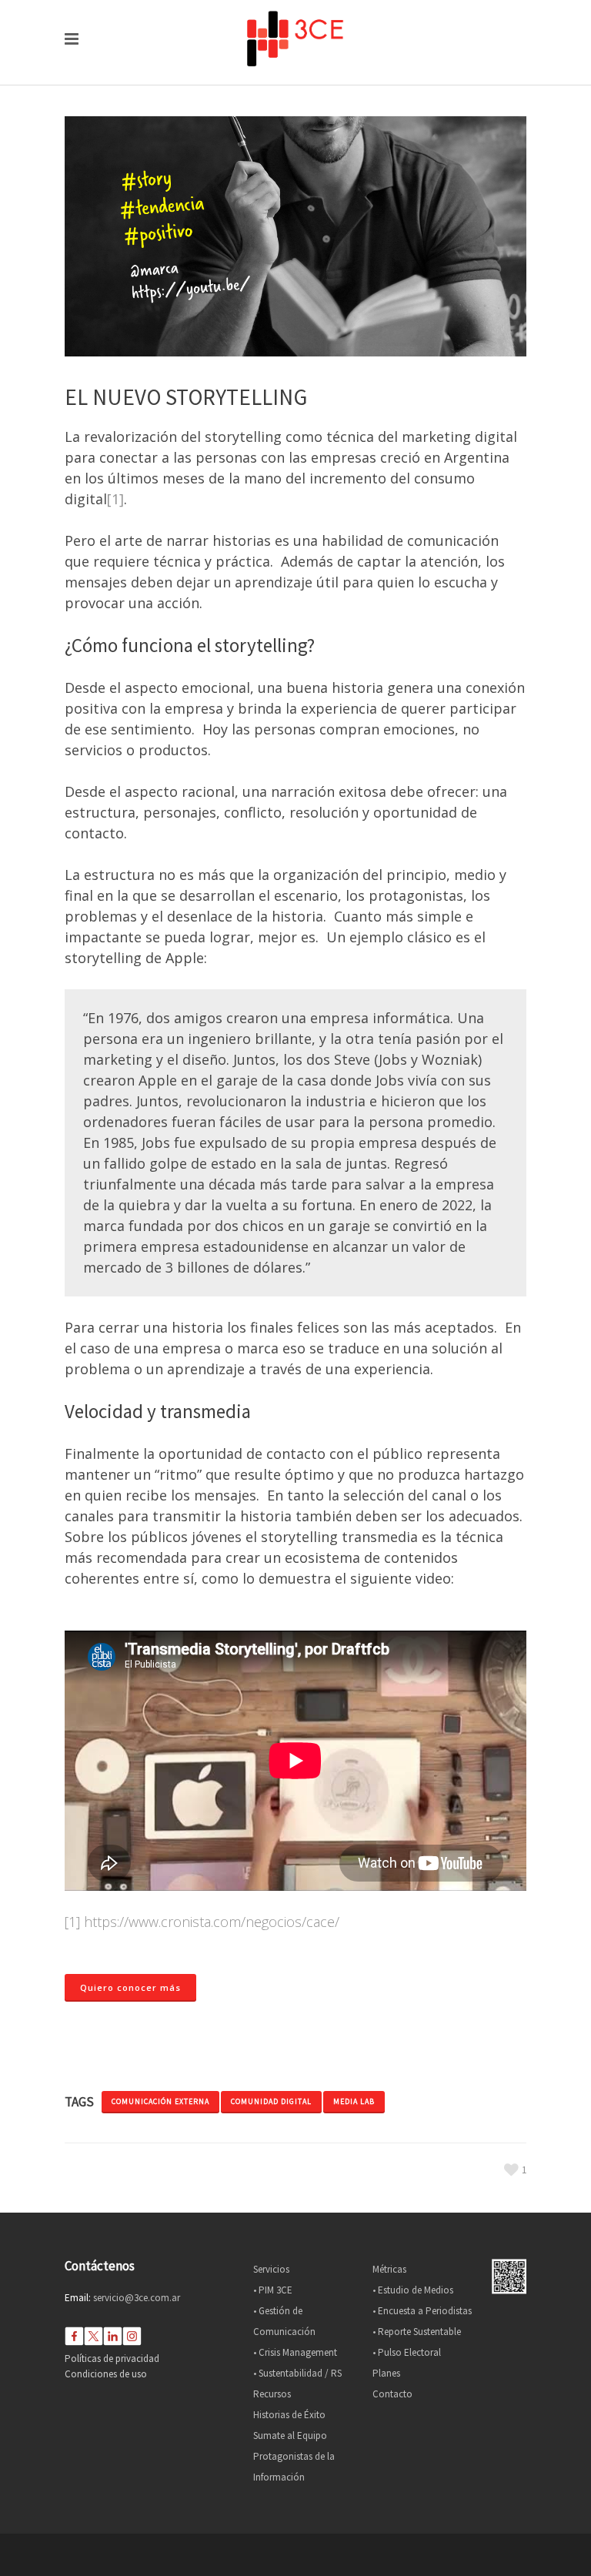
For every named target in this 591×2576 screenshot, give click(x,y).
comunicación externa (160, 2101)
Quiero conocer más (130, 1987)
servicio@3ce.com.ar (137, 2298)
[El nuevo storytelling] (295, 236)
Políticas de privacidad (112, 2359)
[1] (115, 499)
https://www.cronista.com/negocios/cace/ (212, 1922)
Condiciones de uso (106, 2374)
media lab (354, 2101)
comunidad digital (271, 2101)
